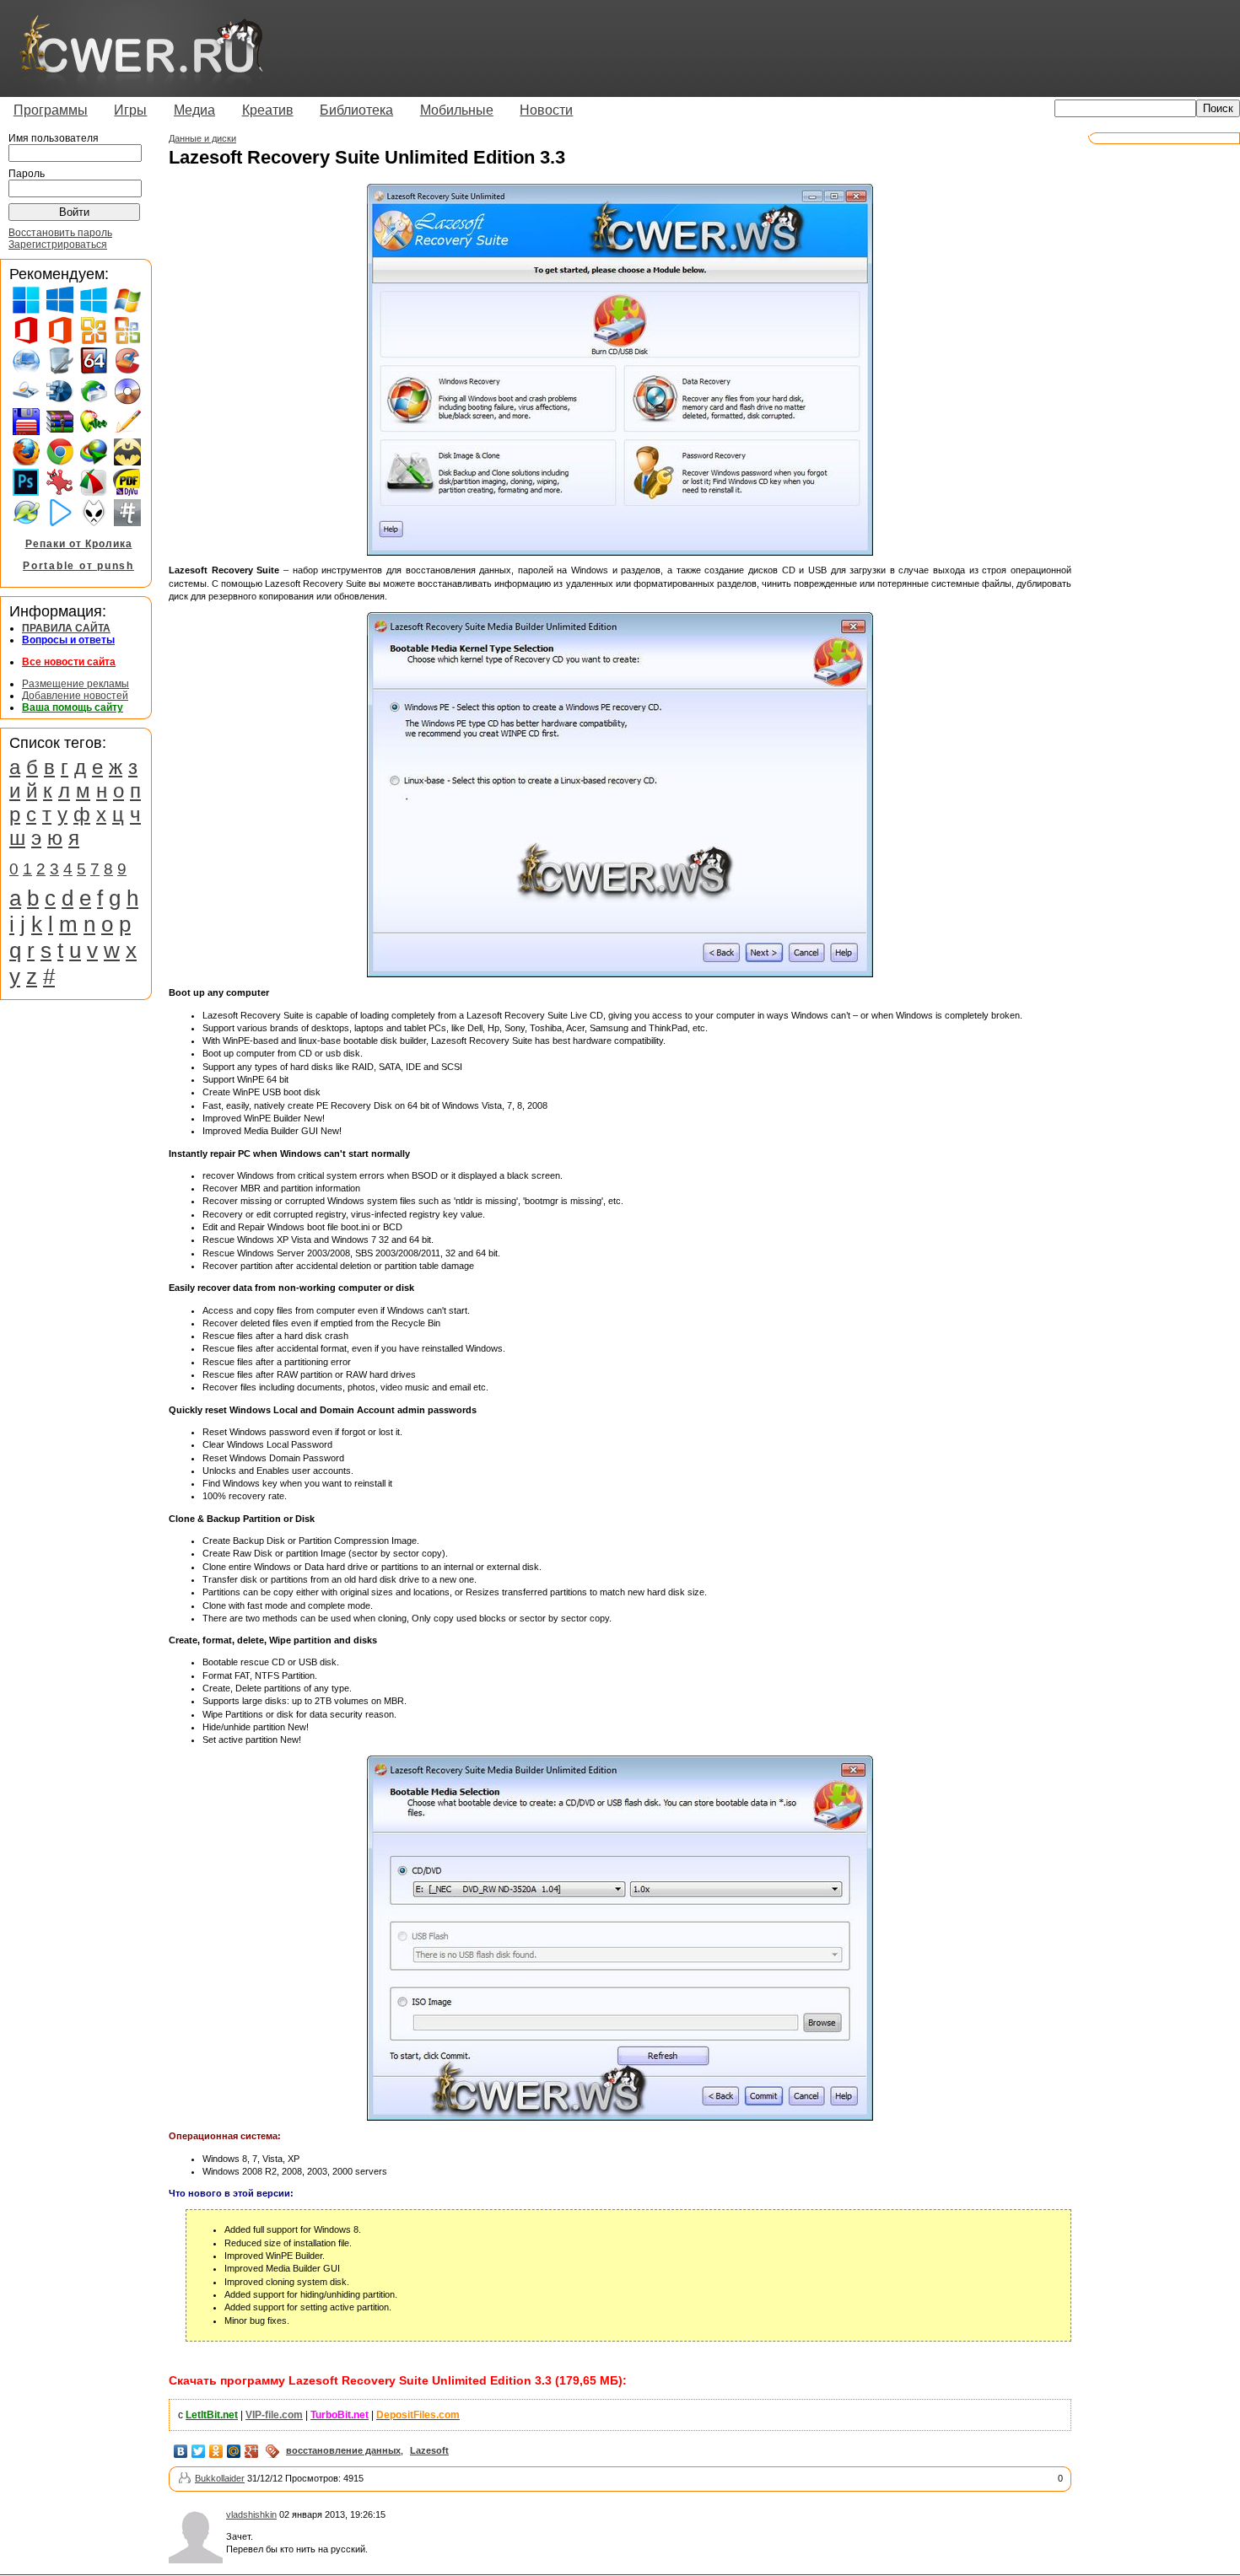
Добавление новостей (75, 696)
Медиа (194, 110)
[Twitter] (199, 2451)
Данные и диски (202, 138)
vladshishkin (251, 2514)
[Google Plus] (252, 2451)
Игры (130, 110)
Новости (546, 110)
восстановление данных (343, 2450)
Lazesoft (429, 2450)
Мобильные (457, 110)
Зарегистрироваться (58, 245)
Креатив (268, 110)
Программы (51, 110)
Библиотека (356, 110)
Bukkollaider (220, 2478)
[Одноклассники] (216, 2451)
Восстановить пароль (60, 233)
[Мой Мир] (234, 2451)
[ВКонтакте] (181, 2451)
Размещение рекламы (75, 684)
